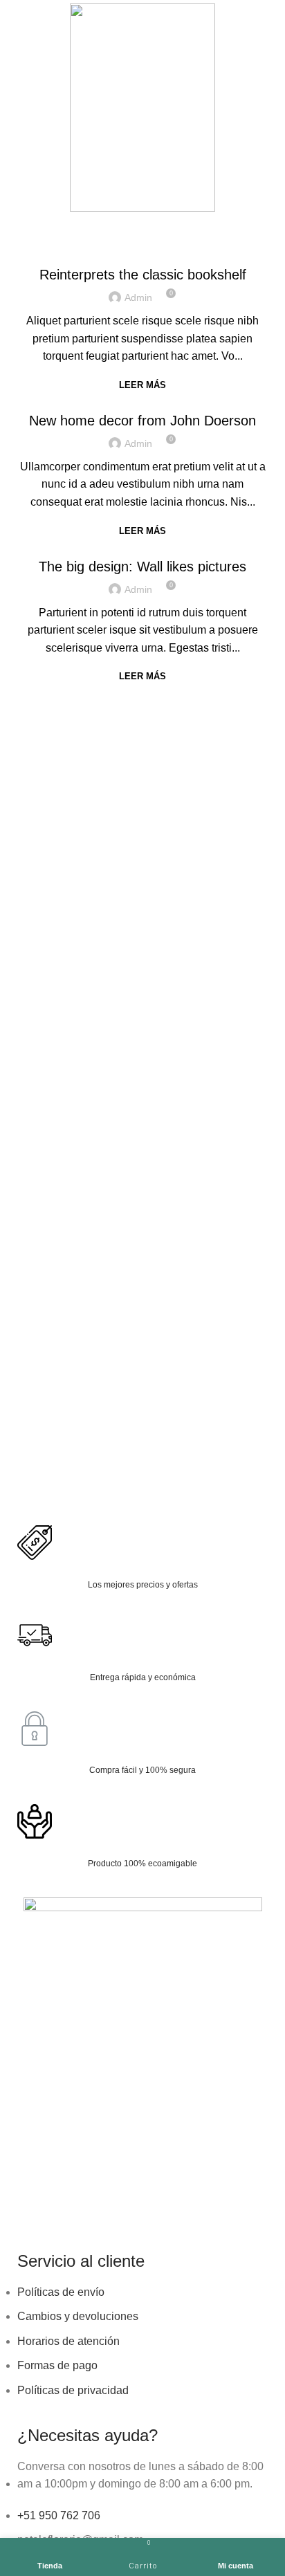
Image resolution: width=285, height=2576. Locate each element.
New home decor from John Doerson (142, 421)
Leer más (142, 385)
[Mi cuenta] (269, 107)
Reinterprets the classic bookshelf (143, 275)
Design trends (143, 257)
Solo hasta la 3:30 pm (189, 223)
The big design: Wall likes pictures (142, 567)
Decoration (142, 403)
